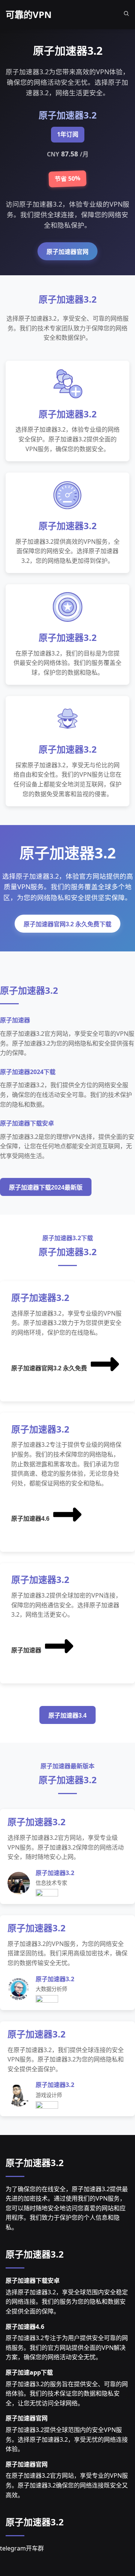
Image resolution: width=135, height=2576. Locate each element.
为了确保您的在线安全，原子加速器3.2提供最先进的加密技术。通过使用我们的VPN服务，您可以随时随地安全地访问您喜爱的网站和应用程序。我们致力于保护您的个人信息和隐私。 (67, 2208)
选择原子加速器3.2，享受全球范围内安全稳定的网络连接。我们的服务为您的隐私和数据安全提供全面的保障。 (67, 2302)
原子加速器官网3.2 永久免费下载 (67, 924)
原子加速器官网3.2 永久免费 (49, 1368)
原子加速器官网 (67, 252)
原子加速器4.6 (30, 1519)
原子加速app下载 (29, 2372)
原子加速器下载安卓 (33, 2280)
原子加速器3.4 (67, 1716)
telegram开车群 (22, 2548)
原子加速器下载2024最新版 (46, 1187)
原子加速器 (26, 1650)
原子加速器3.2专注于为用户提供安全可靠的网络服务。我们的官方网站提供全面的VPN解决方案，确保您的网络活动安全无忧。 (67, 2347)
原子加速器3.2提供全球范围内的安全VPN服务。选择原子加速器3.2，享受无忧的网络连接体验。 (67, 2439)
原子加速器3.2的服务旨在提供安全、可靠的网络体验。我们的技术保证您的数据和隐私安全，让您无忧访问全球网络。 (67, 2394)
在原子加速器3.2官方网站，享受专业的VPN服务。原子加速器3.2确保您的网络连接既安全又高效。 (67, 2485)
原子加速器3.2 (35, 2163)
